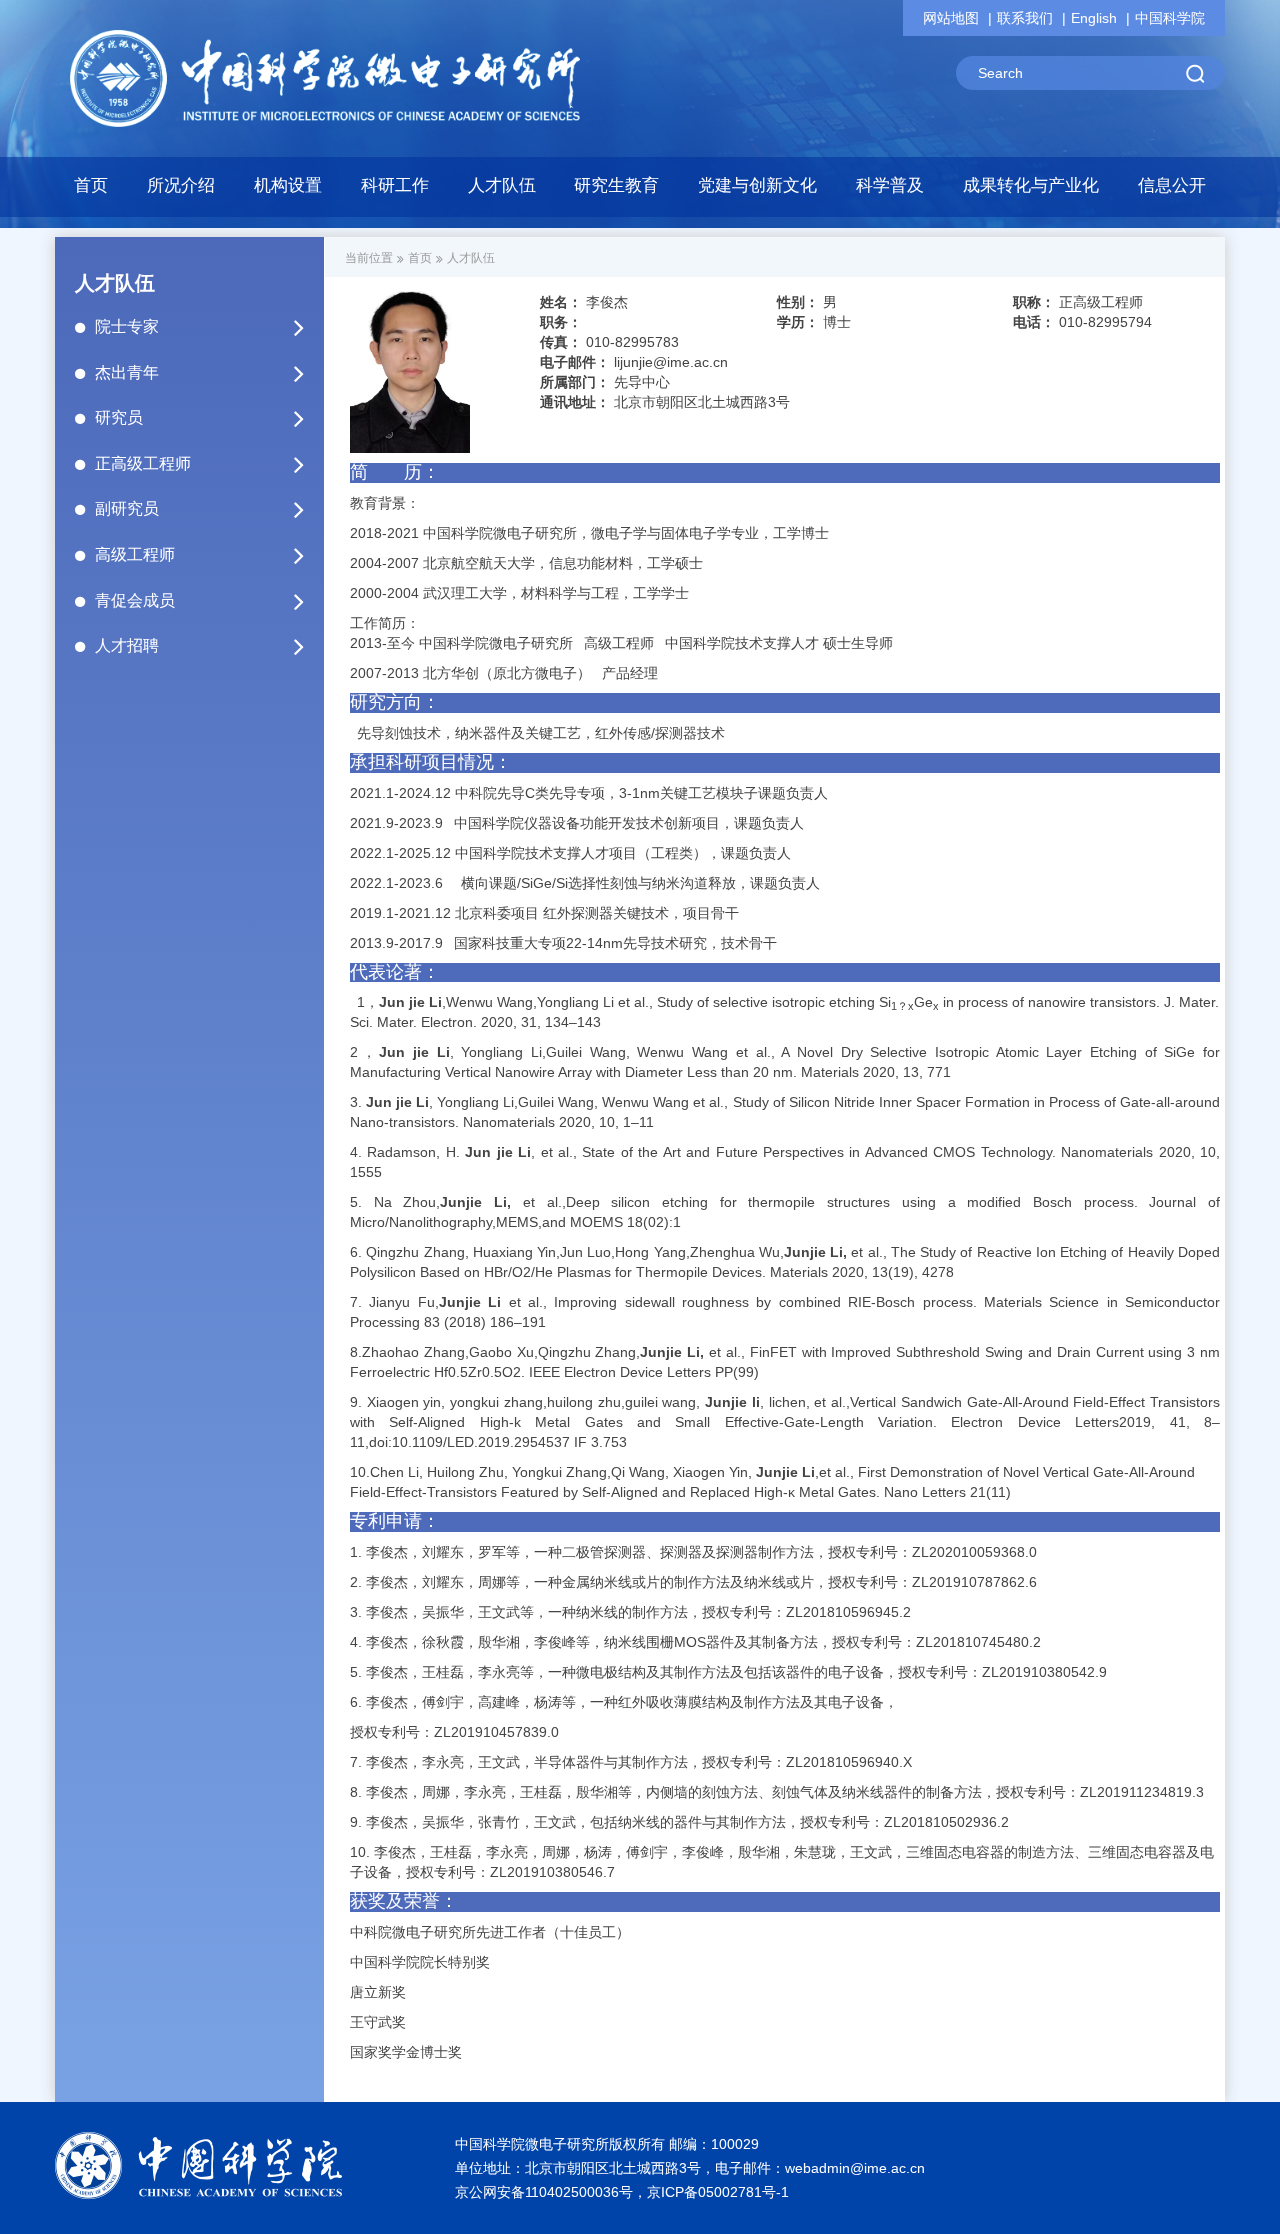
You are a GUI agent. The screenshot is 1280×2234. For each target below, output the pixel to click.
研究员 (119, 417)
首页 (91, 185)
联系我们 (1025, 18)
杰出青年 (127, 372)
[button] (288, 191)
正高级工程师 (143, 463)
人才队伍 (471, 258)
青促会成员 (135, 600)
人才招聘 (127, 645)
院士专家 (127, 326)
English (1094, 18)
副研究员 (127, 508)
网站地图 (951, 18)
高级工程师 (135, 554)
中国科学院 (1170, 18)
